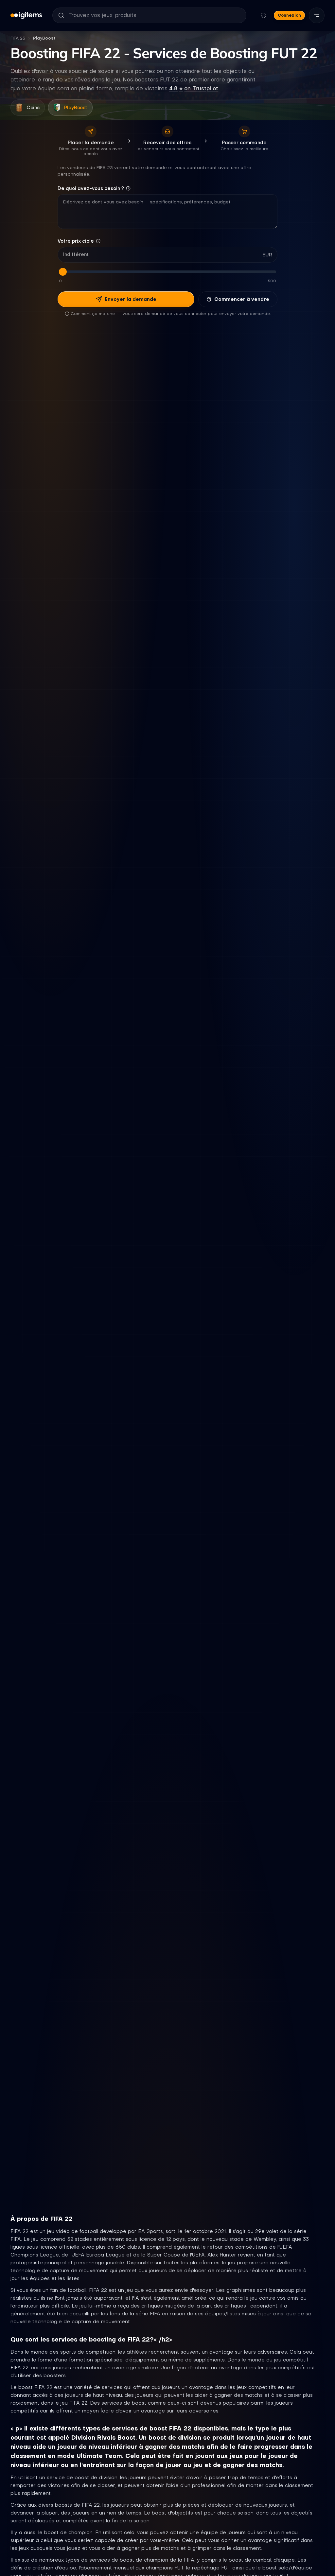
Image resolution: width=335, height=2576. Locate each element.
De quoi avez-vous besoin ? (91, 188)
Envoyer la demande (131, 299)
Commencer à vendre (242, 299)
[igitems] (26, 15)
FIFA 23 (18, 38)
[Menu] (317, 15)
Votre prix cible (76, 241)
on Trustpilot (194, 88)
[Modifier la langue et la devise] (263, 15)
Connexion (289, 15)
